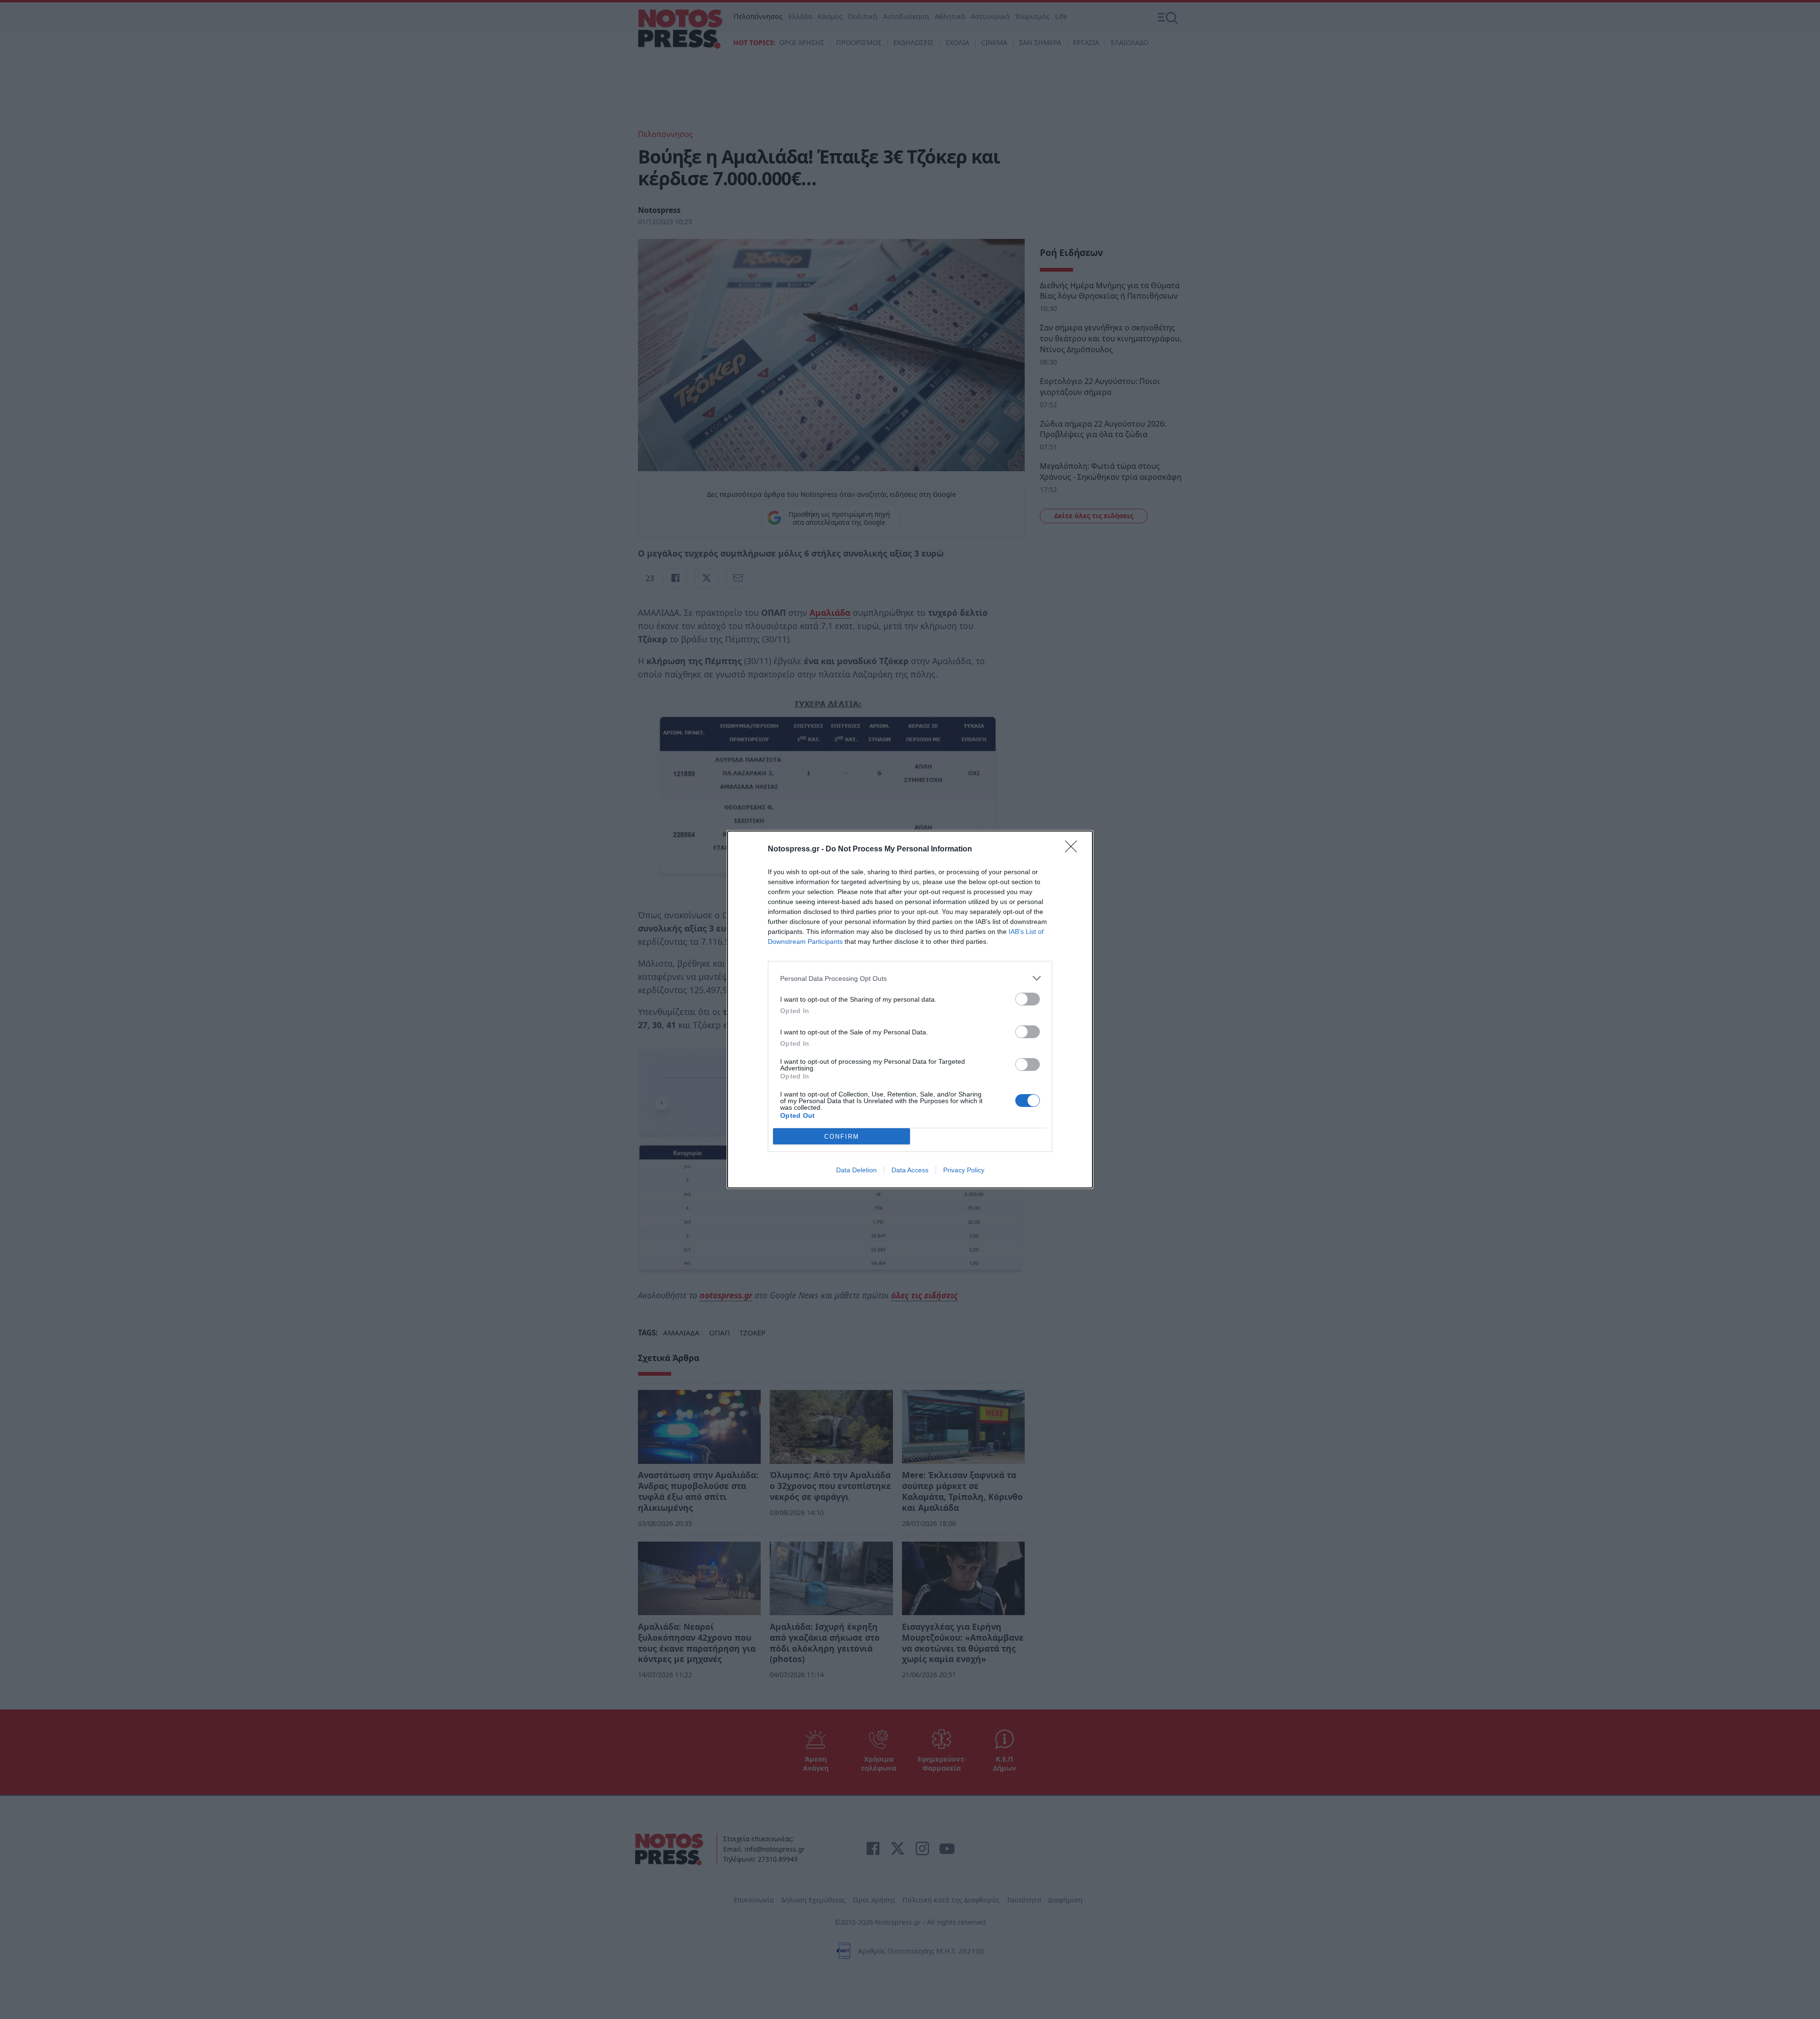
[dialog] (910, 1009)
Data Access (910, 1170)
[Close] (1074, 850)
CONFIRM (842, 1137)
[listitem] (910, 978)
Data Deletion (856, 1170)
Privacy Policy (964, 1170)
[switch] (1028, 999)
